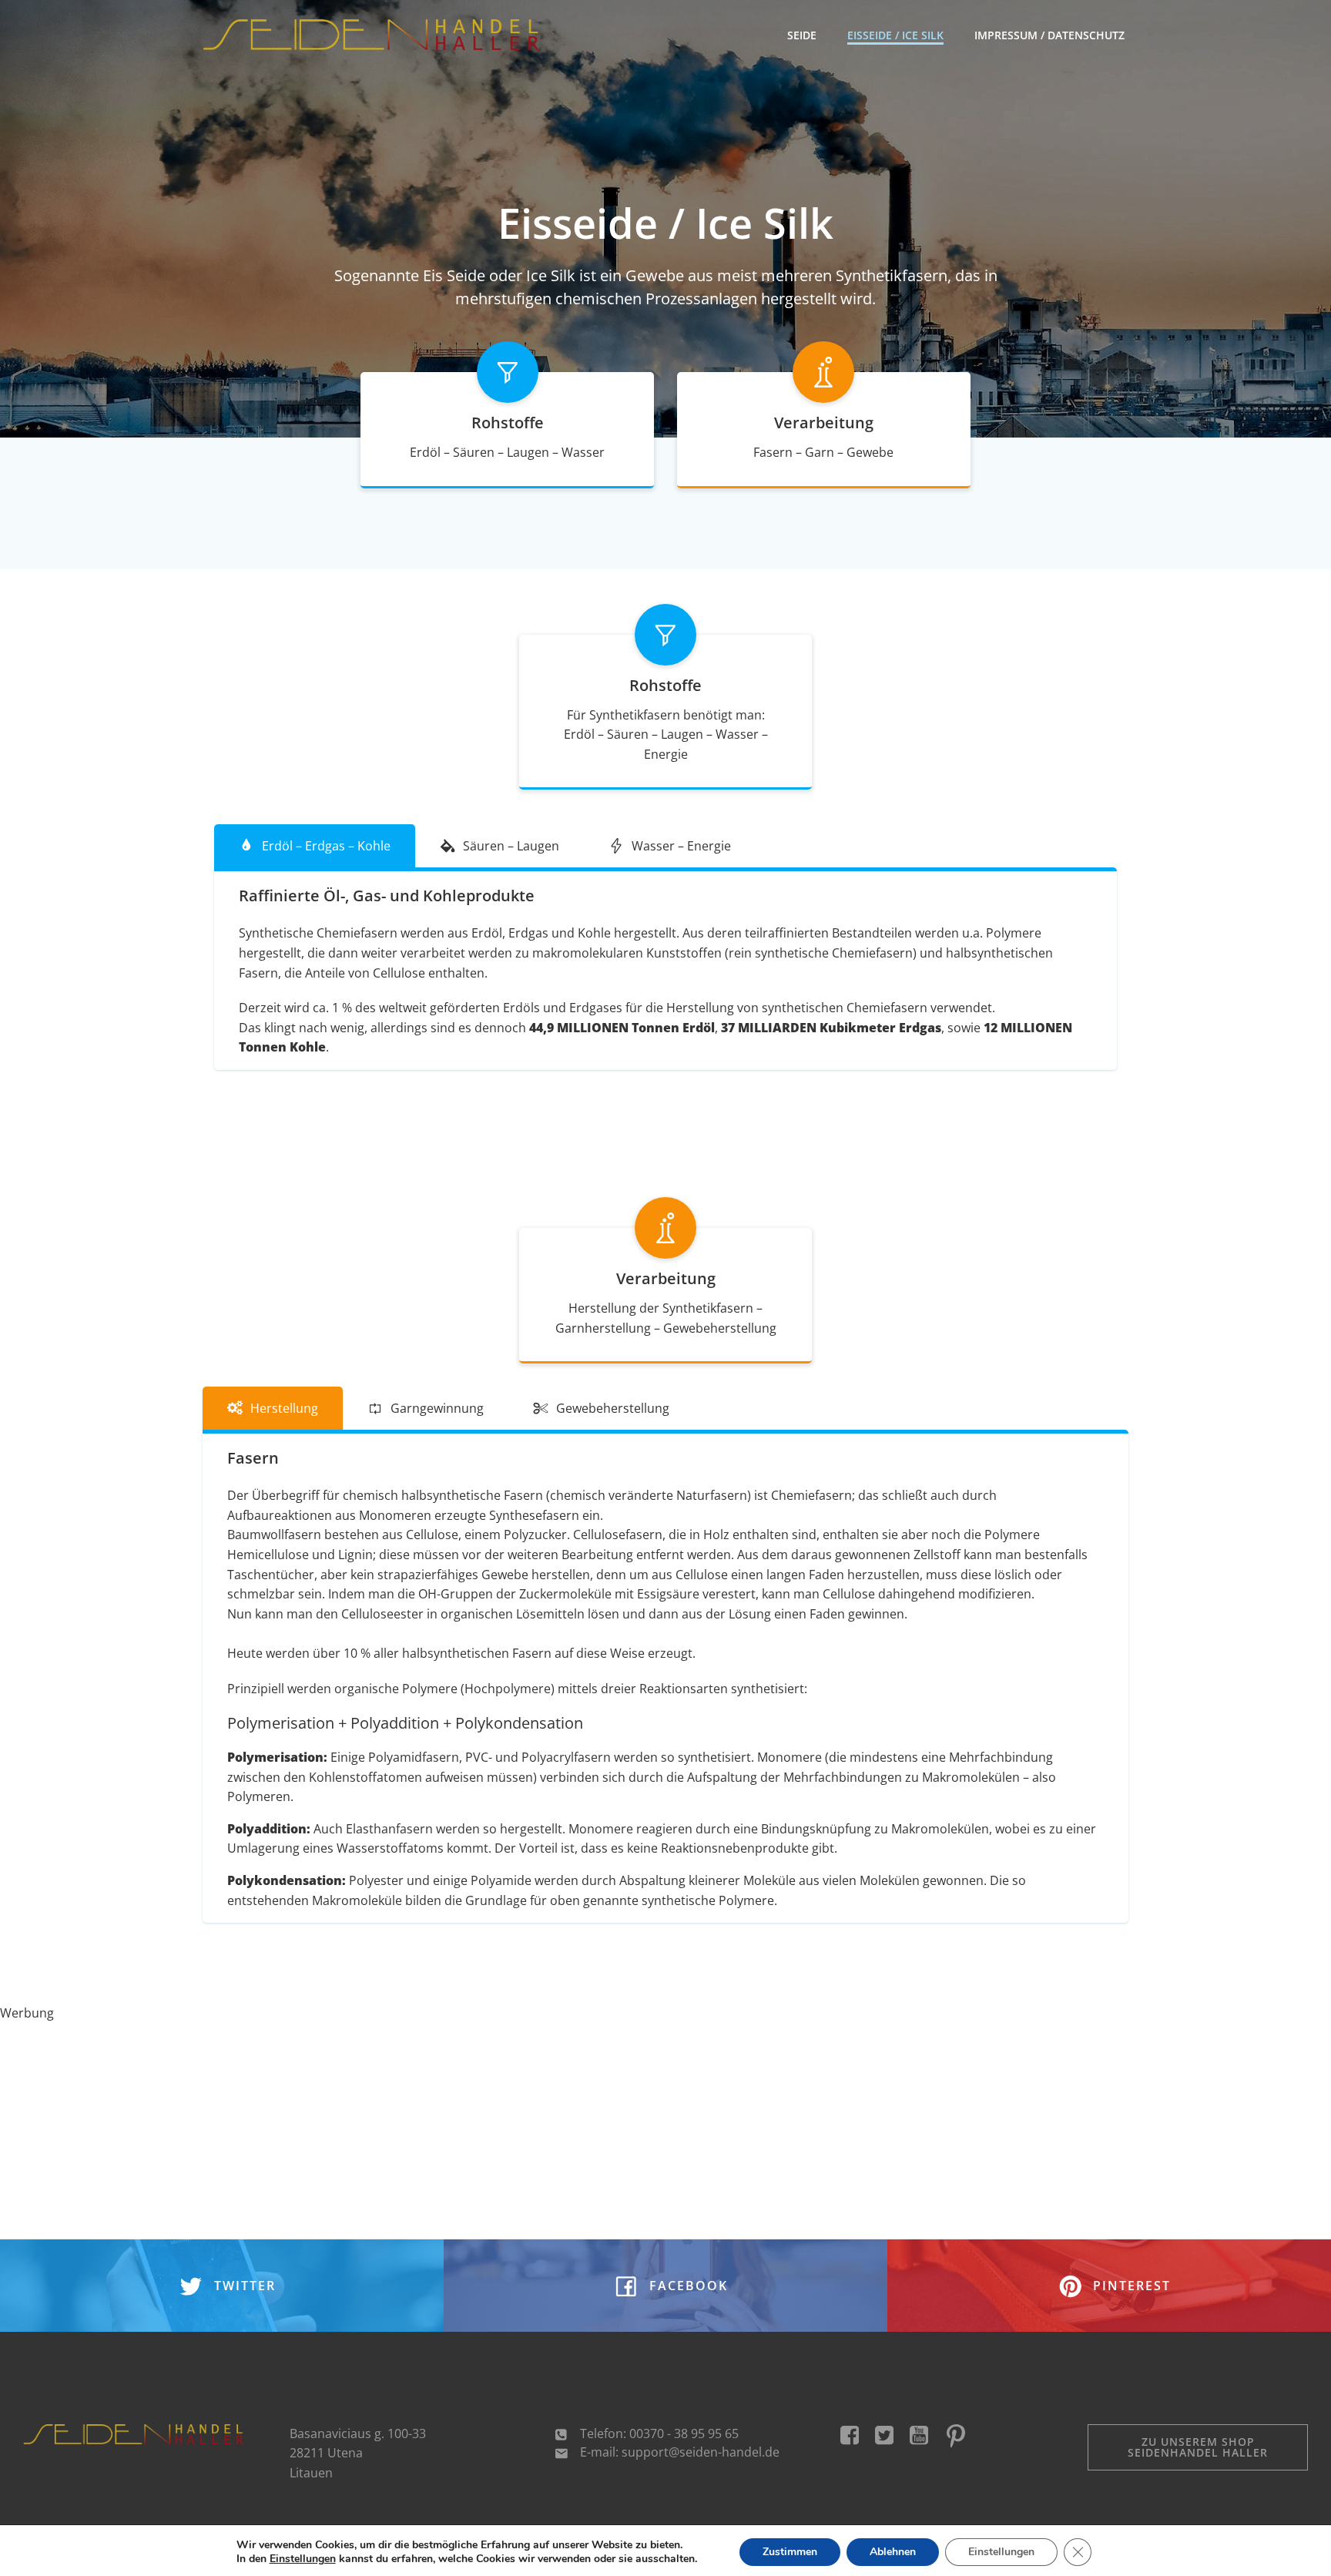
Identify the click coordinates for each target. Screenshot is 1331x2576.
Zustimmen (790, 2552)
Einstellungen (303, 2559)
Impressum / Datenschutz (1049, 35)
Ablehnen (893, 2552)
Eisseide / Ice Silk (895, 35)
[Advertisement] (462, 2132)
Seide (802, 35)
